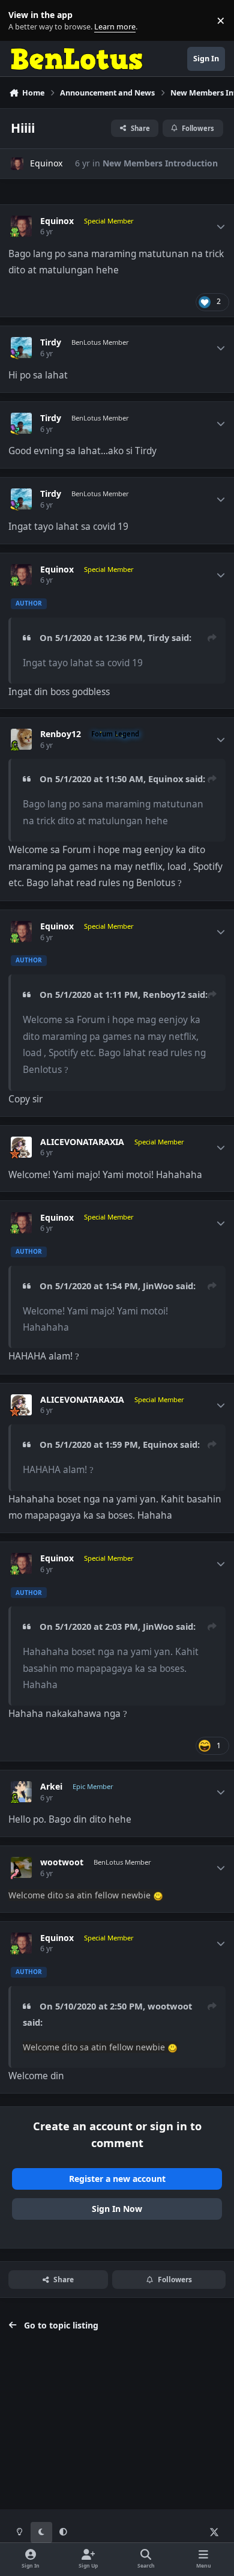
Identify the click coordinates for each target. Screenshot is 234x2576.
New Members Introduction (160, 163)
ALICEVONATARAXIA (82, 1142)
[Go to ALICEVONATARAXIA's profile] (21, 1147)
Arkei (51, 1787)
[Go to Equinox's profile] (17, 164)
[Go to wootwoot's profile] (21, 1867)
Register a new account (117, 2179)
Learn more (23, 21)
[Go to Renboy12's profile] (21, 739)
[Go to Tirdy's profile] (21, 348)
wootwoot (62, 1862)
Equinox (46, 163)
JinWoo (158, 1286)
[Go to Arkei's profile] (21, 1792)
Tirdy (51, 342)
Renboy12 (61, 734)
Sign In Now (117, 2209)
